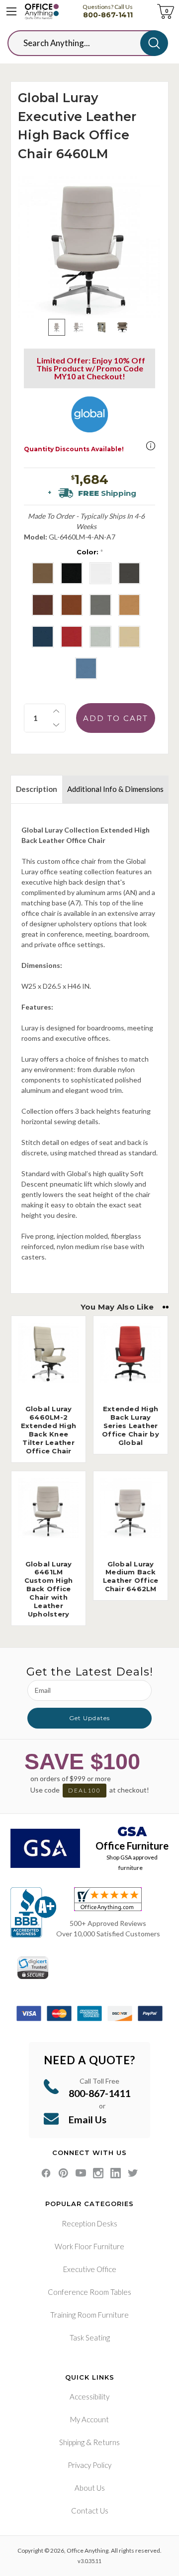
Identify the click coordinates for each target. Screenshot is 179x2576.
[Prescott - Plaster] (100, 637)
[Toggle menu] (11, 11)
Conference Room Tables (89, 2292)
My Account (89, 2419)
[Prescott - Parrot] (72, 637)
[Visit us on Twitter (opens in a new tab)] (133, 2173)
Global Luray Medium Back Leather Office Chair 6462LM (131, 1577)
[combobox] (82, 43)
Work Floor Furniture (89, 2246)
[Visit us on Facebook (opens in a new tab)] (46, 2173)
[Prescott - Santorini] (86, 668)
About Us (90, 2488)
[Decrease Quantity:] (56, 725)
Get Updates (89, 1718)
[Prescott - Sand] (129, 637)
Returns (106, 2442)
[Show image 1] (57, 327)
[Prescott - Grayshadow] (129, 573)
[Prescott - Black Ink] (72, 573)
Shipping (72, 2442)
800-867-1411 (108, 15)
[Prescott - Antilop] (43, 573)
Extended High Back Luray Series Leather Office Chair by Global (131, 1426)
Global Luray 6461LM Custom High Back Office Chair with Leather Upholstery (49, 1589)
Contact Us (90, 2511)
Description (37, 789)
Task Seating (90, 2337)
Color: (90, 552)
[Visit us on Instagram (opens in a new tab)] (98, 2173)
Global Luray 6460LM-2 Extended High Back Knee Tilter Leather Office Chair (48, 1430)
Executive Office (90, 2269)
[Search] (154, 43)
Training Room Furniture (89, 2315)
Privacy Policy (89, 2465)
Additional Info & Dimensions (115, 789)
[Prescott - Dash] (100, 573)
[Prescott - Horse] (72, 605)
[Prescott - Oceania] (43, 637)
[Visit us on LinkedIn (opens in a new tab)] (116, 2173)
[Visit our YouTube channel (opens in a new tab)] (81, 2173)
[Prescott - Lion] (129, 605)
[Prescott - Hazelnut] (43, 605)
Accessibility (89, 2396)
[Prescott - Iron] (100, 605)
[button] (151, 446)
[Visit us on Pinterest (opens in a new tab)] (63, 2173)
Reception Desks (89, 2223)
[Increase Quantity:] (56, 711)
